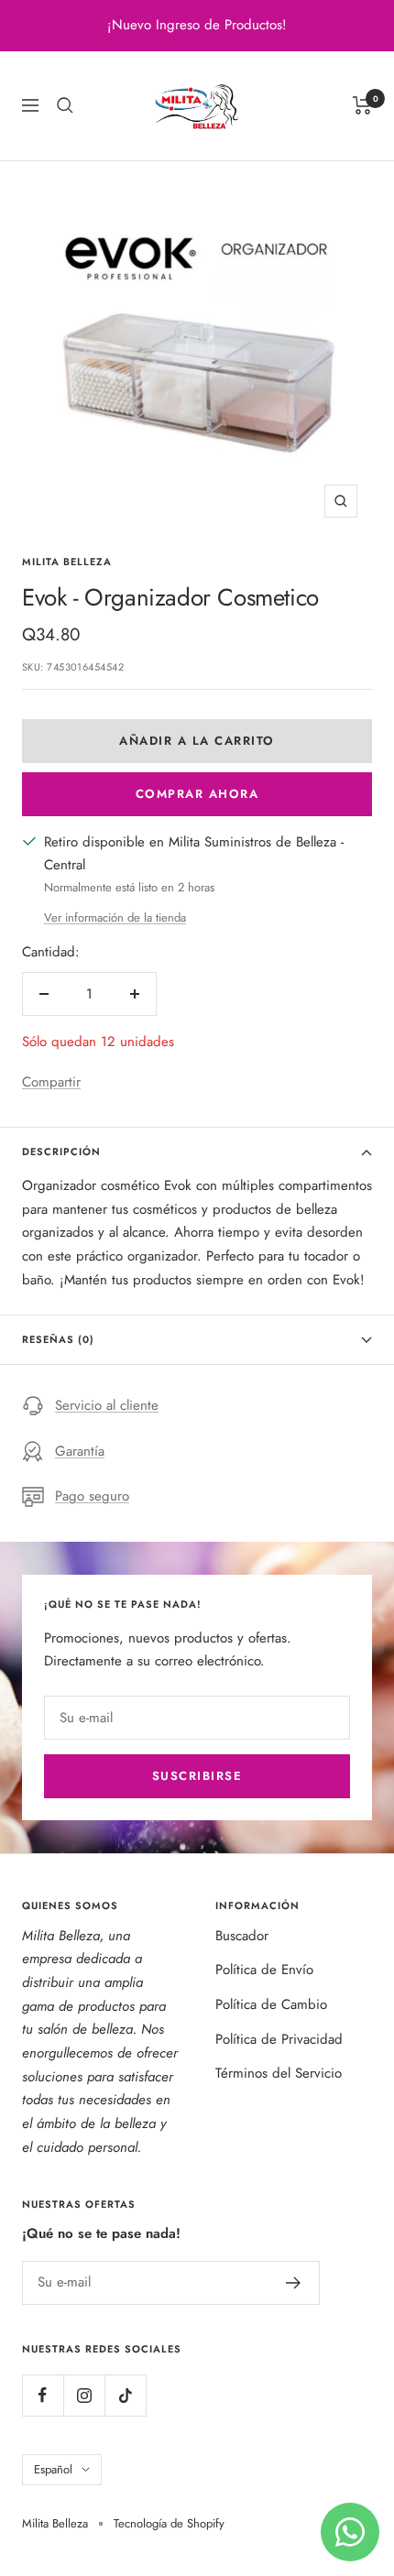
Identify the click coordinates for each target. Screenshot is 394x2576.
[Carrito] (362, 105)
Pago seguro (92, 1496)
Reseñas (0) (58, 1339)
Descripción (61, 1152)
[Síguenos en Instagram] (84, 2395)
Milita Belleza (67, 562)
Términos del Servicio (279, 2073)
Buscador (242, 1936)
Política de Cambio (271, 2004)
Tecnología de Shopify (169, 2523)
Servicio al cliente (107, 1405)
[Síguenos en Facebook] (43, 2395)
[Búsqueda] (65, 105)
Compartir (51, 1082)
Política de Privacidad (279, 2039)
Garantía (80, 1451)
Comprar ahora (197, 794)
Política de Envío (264, 1970)
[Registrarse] (294, 2283)
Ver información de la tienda (115, 917)
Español (53, 2469)
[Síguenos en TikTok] (125, 2395)
